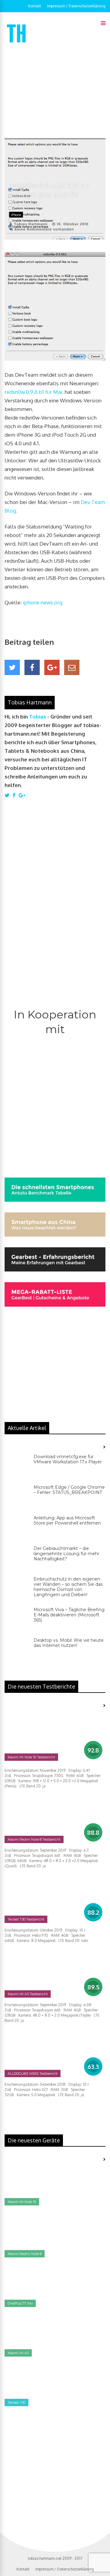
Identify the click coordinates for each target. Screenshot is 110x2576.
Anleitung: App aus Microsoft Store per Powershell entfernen (67, 1520)
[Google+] (52, 667)
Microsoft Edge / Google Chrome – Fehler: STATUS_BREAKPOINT (69, 1490)
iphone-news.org (43, 602)
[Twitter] (12, 667)
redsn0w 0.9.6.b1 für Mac (34, 392)
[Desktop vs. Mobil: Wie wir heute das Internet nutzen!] (17, 1650)
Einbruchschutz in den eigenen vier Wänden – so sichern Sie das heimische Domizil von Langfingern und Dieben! (68, 1587)
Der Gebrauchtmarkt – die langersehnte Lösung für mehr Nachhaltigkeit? (66, 1554)
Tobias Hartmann (31, 224)
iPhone (16, 215)
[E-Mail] (72, 667)
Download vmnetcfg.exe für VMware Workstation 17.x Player (68, 1459)
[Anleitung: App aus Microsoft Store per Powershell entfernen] (17, 1528)
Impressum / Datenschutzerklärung (76, 6)
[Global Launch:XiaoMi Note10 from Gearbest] (50, 2473)
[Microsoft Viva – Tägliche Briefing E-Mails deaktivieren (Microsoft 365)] (17, 1619)
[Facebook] (32, 667)
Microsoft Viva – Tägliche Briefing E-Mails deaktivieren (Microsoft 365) (69, 1615)
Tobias (38, 717)
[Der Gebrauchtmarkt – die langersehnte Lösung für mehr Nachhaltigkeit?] (17, 1558)
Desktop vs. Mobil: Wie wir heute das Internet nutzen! (69, 1643)
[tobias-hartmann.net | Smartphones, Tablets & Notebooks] (17, 44)
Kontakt (35, 6)
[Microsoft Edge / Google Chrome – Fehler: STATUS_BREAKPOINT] (17, 1497)
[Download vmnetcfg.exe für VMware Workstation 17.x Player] (17, 1466)
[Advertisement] (55, 91)
